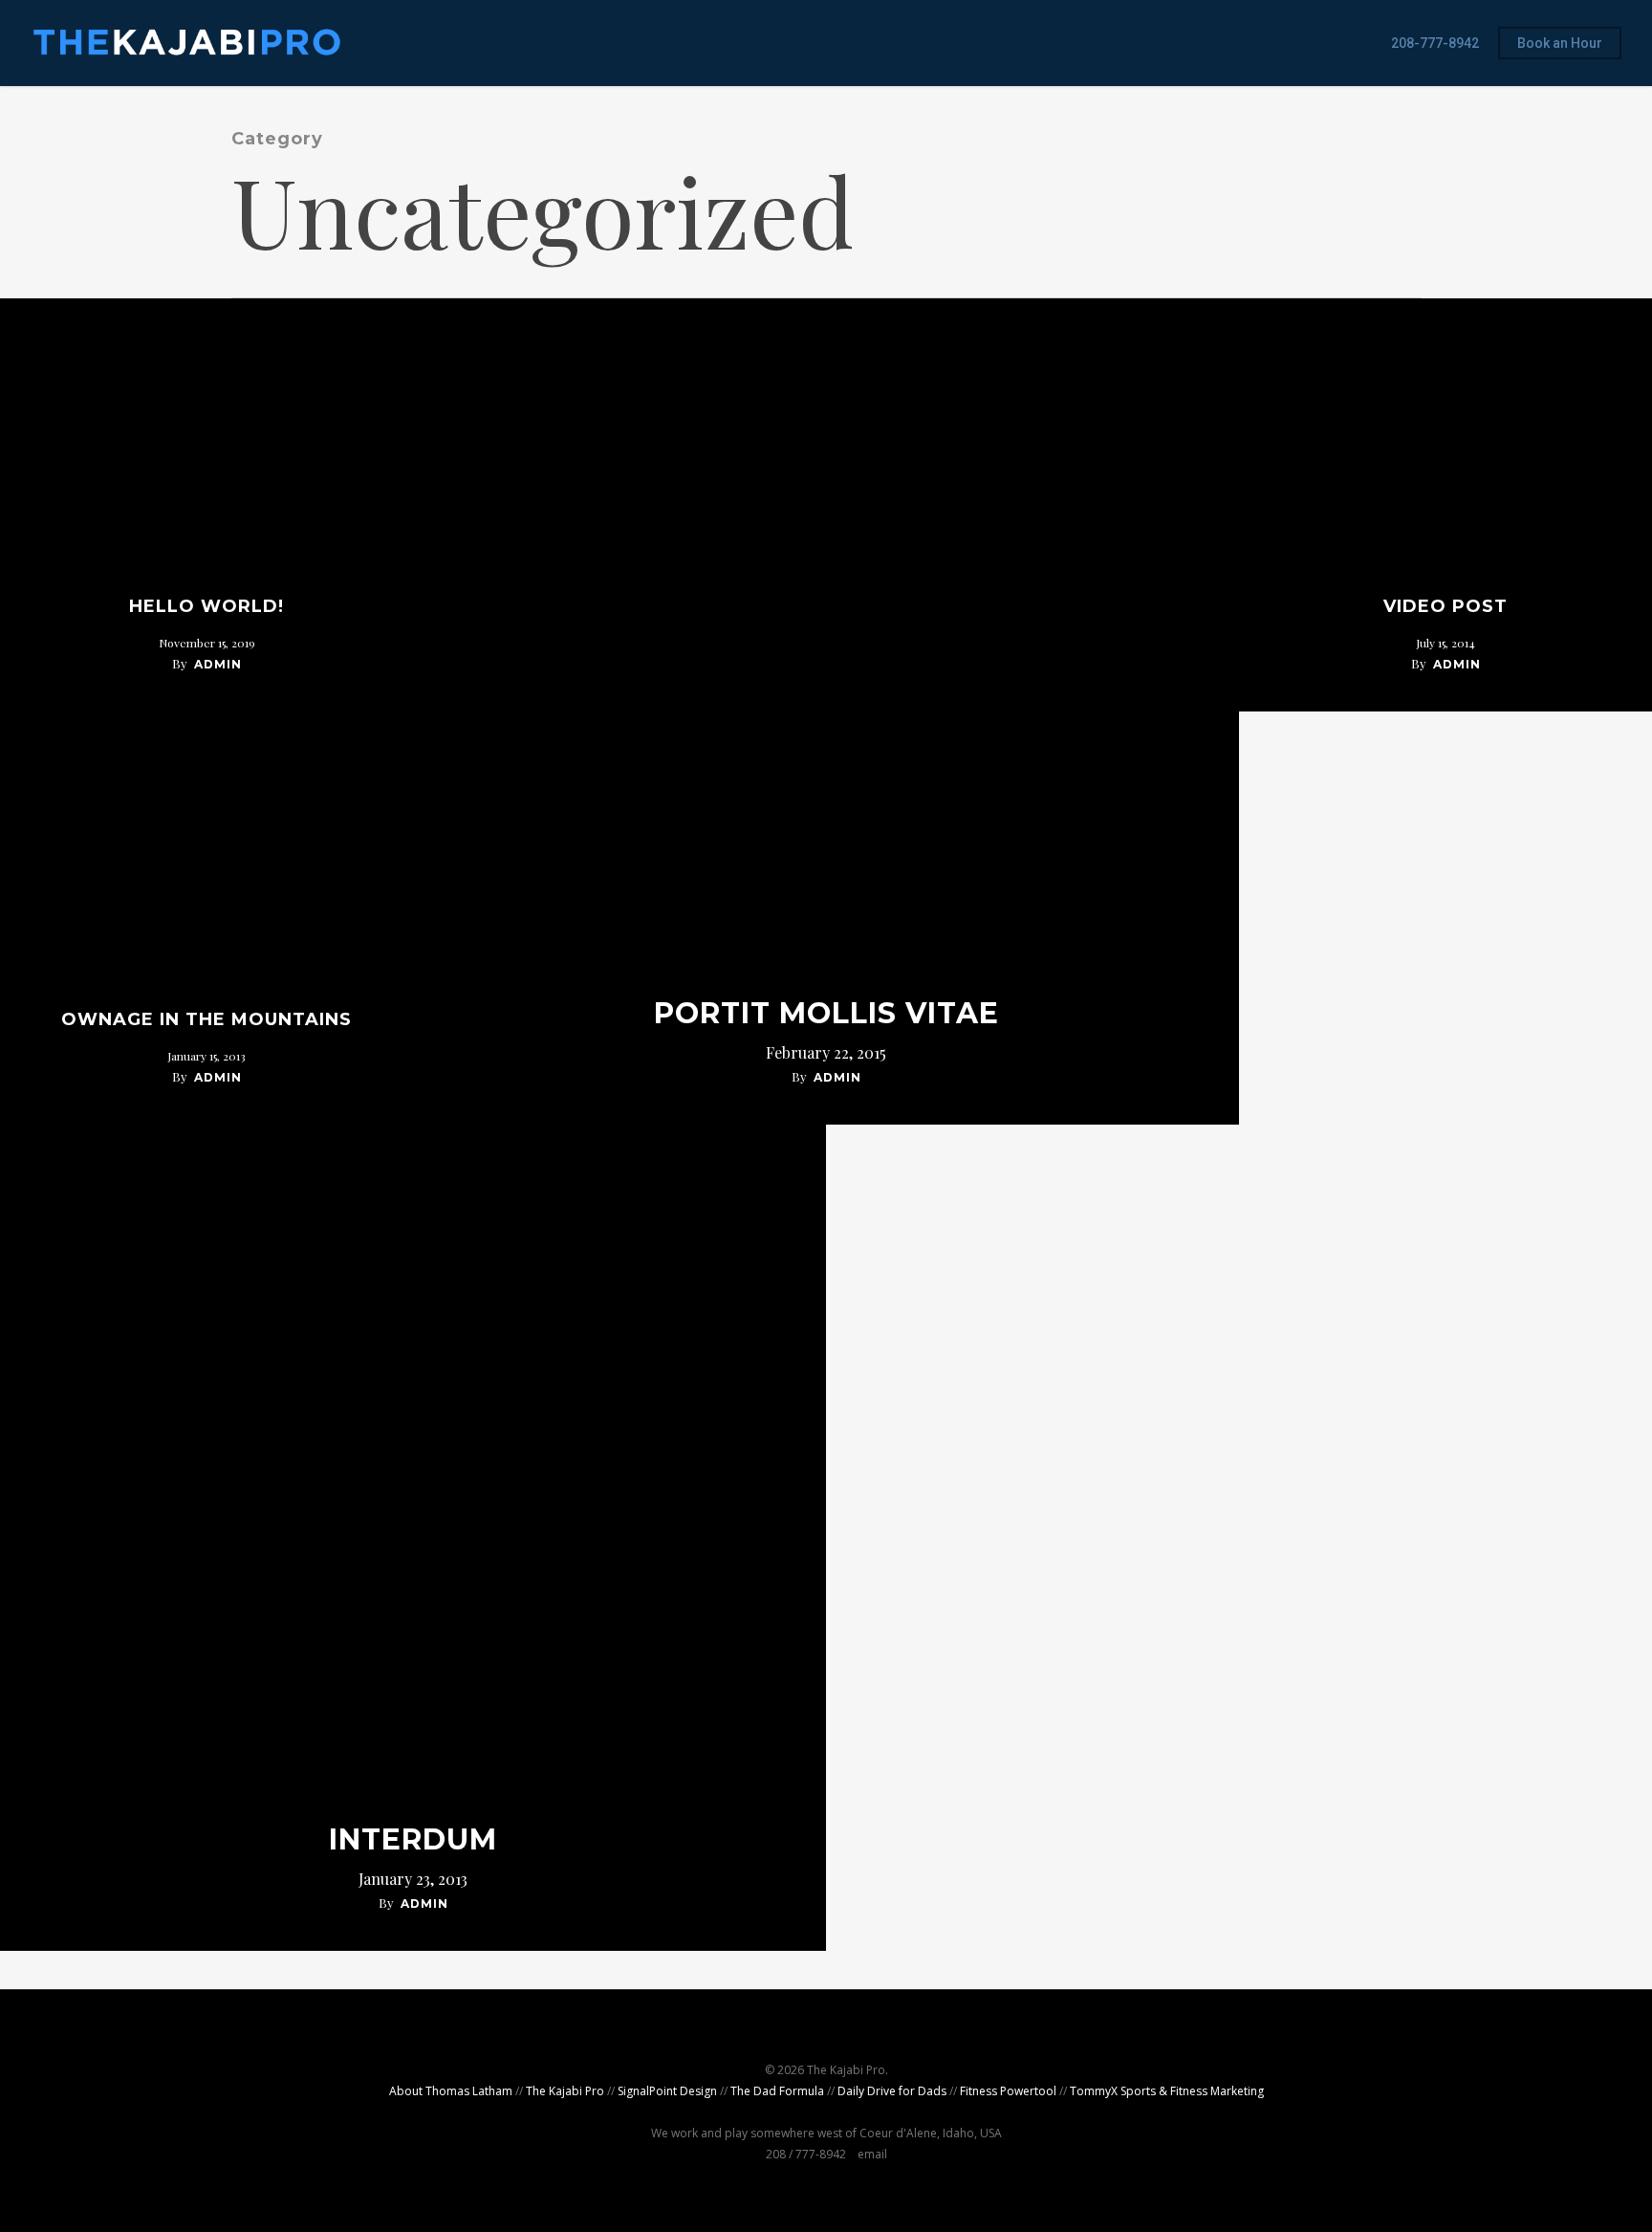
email (872, 2154)
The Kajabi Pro (565, 2091)
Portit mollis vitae (826, 1014)
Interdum (413, 1840)
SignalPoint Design (667, 2091)
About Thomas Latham (451, 2091)
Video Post (1445, 606)
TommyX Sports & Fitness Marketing (1167, 2091)
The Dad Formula (777, 2091)
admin (218, 664)
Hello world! (206, 606)
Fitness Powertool (1008, 2091)
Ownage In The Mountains (206, 1019)
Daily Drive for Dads (892, 2091)
